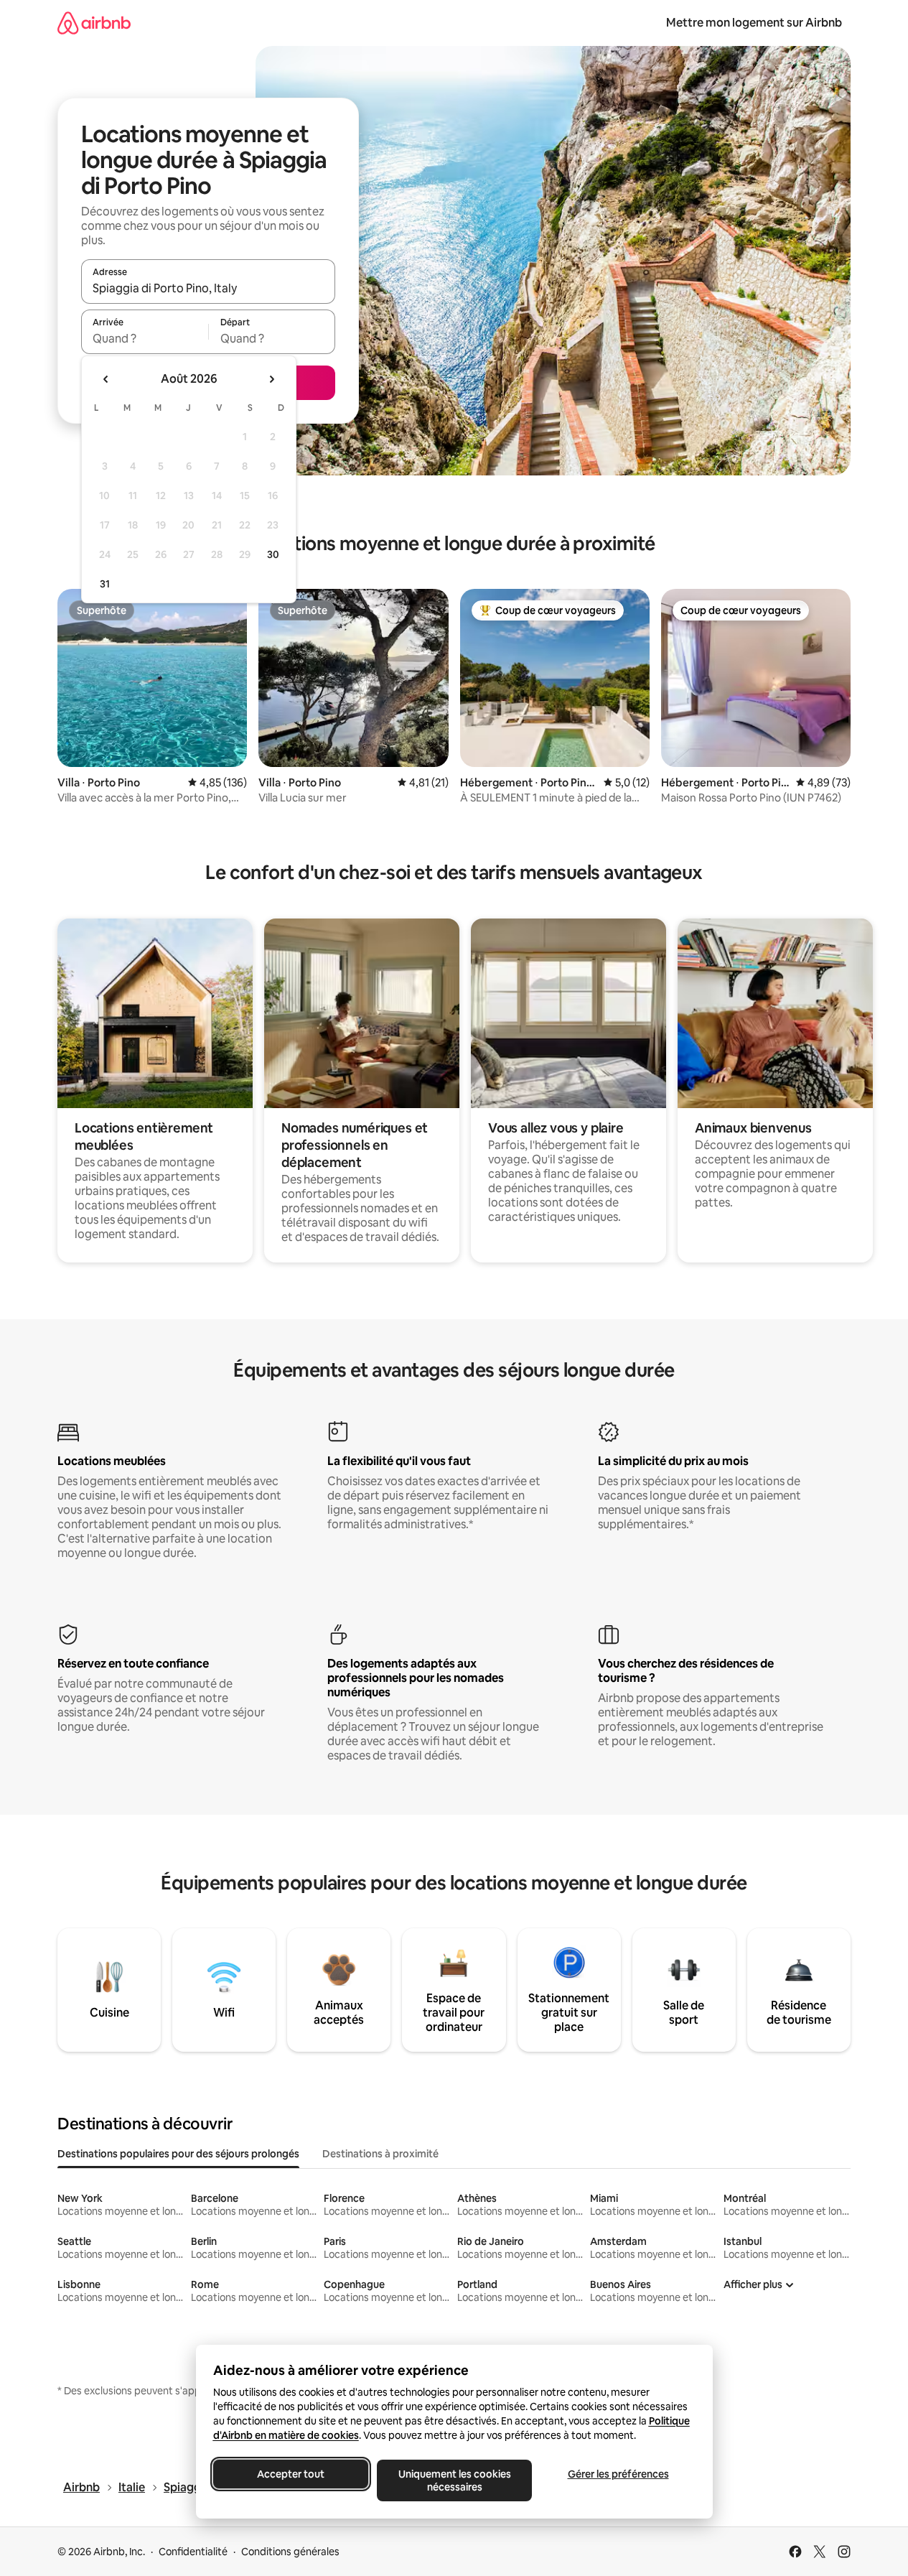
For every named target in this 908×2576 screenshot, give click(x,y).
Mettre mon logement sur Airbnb (754, 23)
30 (273, 554)
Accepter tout (291, 2474)
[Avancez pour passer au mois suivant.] (271, 379)
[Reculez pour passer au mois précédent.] (106, 379)
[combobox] (208, 288)
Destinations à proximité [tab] (380, 2154)
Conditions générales (290, 2552)
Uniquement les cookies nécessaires (454, 2480)
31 (105, 584)
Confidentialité (193, 2552)
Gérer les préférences (618, 2474)
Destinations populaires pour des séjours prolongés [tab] (178, 2154)
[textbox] (145, 338)
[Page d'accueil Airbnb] (94, 23)
